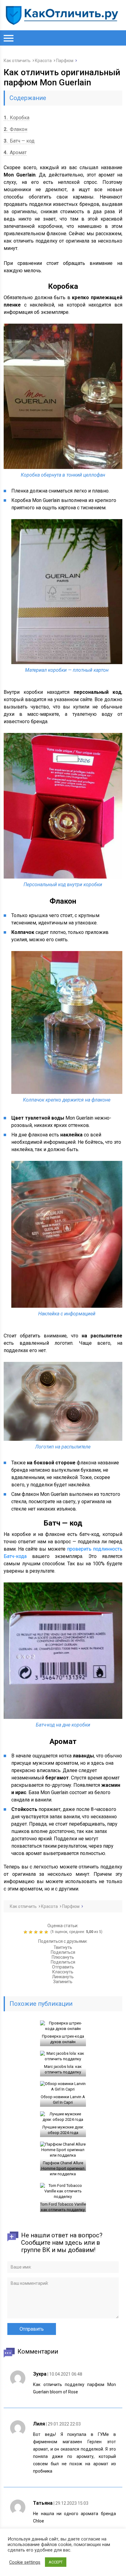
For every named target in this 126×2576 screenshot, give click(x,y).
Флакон (15, 129)
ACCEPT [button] (56, 2562)
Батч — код (19, 141)
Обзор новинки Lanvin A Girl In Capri (63, 2100)
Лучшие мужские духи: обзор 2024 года (63, 2130)
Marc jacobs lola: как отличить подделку (63, 2069)
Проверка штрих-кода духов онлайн (63, 2039)
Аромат (15, 152)
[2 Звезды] (31, 1932)
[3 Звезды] (37, 1932)
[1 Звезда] (26, 1932)
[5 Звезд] (47, 1932)
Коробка (17, 118)
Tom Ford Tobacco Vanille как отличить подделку (63, 2207)
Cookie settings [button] (25, 2562)
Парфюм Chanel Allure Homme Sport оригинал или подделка (63, 2168)
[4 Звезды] (42, 1932)
